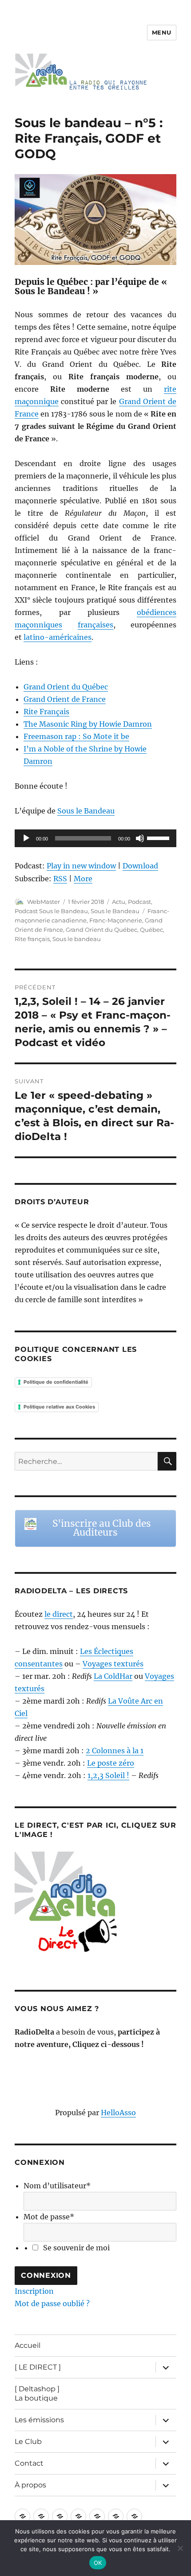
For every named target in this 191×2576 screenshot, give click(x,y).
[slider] (159, 837)
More (83, 879)
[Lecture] (26, 838)
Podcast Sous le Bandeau (51, 911)
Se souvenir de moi (76, 2248)
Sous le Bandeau (86, 811)
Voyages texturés (113, 1664)
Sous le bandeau (77, 939)
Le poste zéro (111, 1763)
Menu (162, 32)
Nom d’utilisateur (57, 2186)
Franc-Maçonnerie (116, 920)
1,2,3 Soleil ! (108, 1775)
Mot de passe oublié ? (52, 2304)
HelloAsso (118, 2113)
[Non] (180, 2548)
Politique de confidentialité (56, 1382)
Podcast (139, 902)
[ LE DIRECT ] (38, 2367)
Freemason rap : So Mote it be (76, 736)
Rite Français (46, 712)
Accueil (28, 2345)
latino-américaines (58, 637)
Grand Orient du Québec (66, 687)
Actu (119, 902)
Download (140, 866)
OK (98, 2563)
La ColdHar (113, 1676)
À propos (30, 2485)
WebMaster (44, 902)
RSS (60, 879)
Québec (151, 930)
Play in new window (81, 866)
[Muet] (140, 838)
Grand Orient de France (65, 699)
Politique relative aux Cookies (59, 1407)
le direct (59, 1614)
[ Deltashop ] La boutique (37, 2393)
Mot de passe (49, 2217)
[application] (95, 838)
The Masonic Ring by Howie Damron (88, 724)
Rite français (32, 939)
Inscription (34, 2291)
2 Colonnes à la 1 (115, 1751)
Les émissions (39, 2420)
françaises (95, 625)
